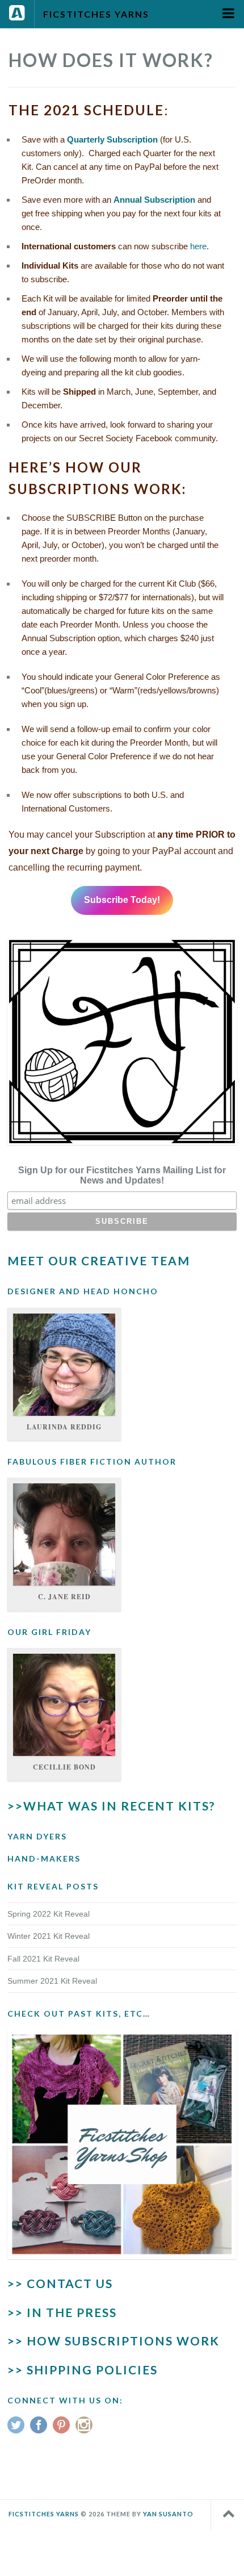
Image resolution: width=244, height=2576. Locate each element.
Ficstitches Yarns (96, 14)
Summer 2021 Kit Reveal (52, 1981)
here (198, 246)
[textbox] (122, 289)
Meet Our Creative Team (99, 1260)
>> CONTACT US (60, 2283)
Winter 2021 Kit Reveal (49, 1936)
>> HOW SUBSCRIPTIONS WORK (113, 2341)
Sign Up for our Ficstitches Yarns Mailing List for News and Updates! (122, 1175)
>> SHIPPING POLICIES (83, 2370)
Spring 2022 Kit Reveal (49, 1914)
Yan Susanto (168, 2514)
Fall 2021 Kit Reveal (43, 1959)
